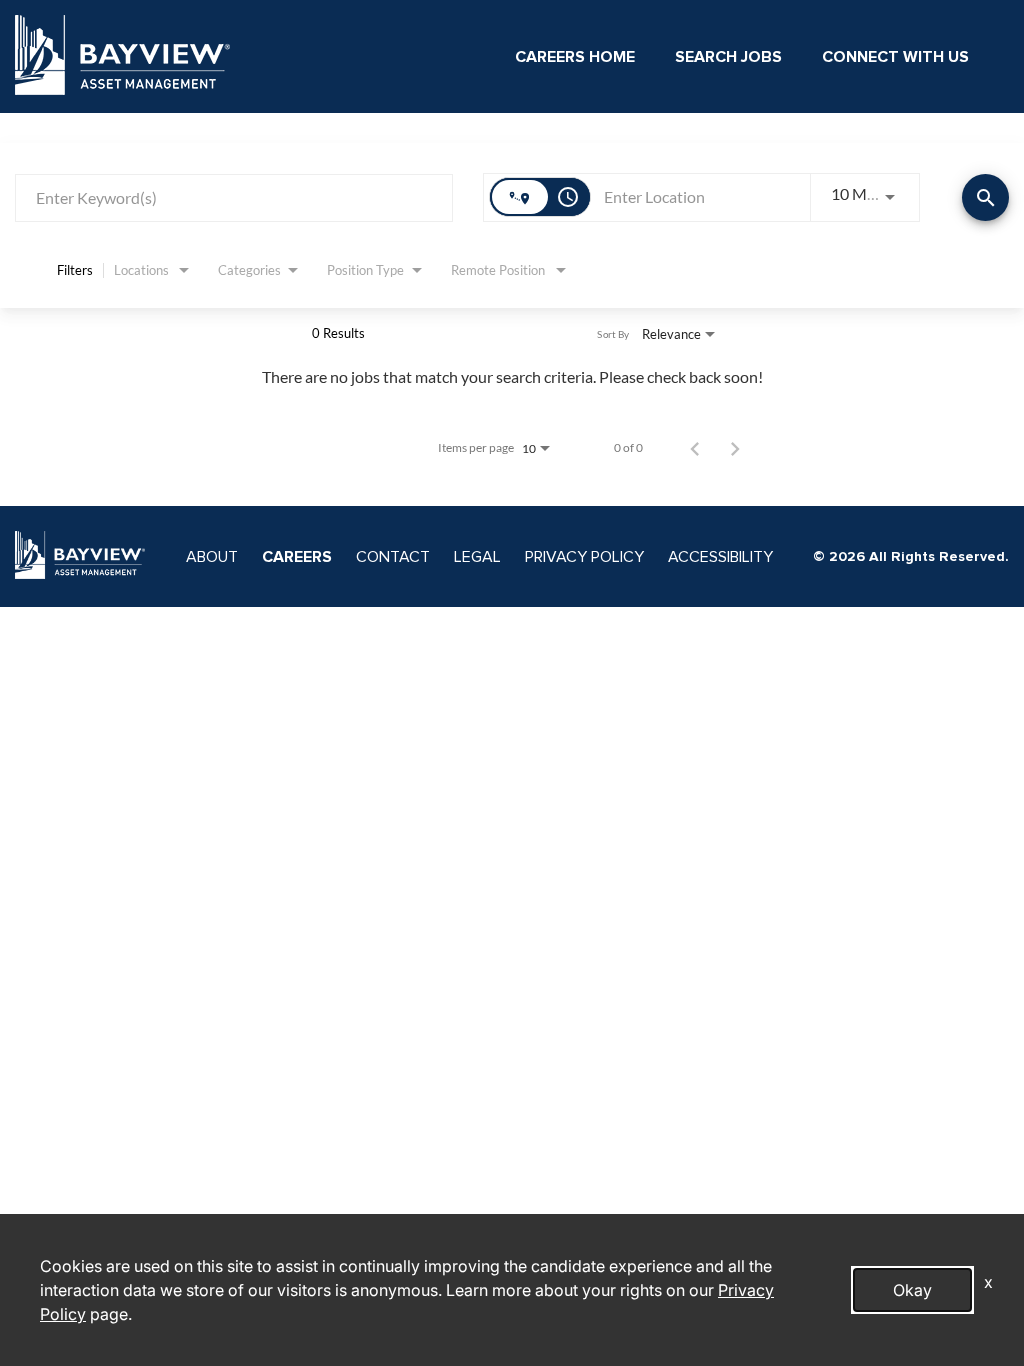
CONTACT (393, 557)
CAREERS (297, 557)
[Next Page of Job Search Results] (735, 448)
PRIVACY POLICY (584, 557)
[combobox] (234, 197)
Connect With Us (895, 57)
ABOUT (212, 557)
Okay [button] (912, 1290)
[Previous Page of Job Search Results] (695, 448)
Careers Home (575, 57)
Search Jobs (728, 57)
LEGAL (477, 557)
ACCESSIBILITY (720, 557)
